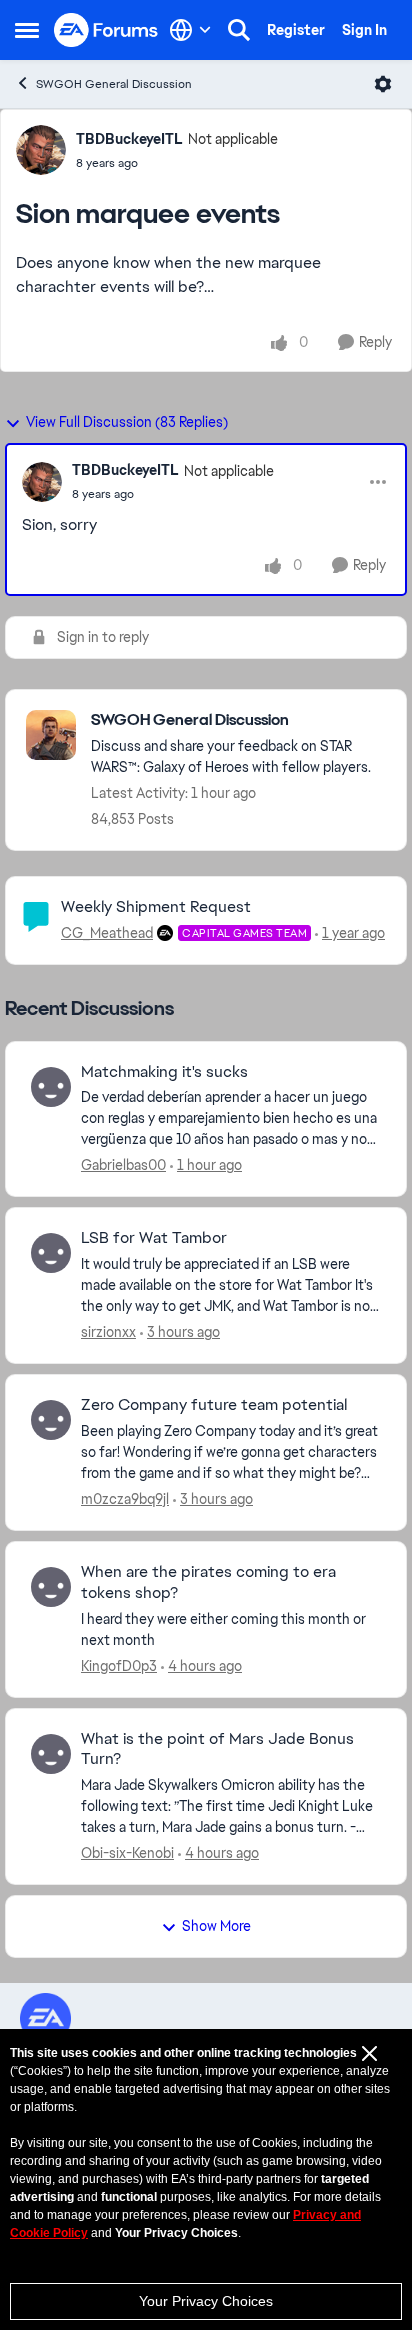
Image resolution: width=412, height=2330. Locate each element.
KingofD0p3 (119, 1666)
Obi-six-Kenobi (127, 1853)
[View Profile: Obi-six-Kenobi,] (51, 1754)
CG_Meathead (107, 933)
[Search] (239, 30)
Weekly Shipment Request (156, 906)
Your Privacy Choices (206, 2301)
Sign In (364, 30)
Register (296, 30)
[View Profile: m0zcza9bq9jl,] (51, 1420)
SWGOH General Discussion (114, 84)
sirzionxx (108, 1332)
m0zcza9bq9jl (125, 1499)
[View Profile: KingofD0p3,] (51, 1587)
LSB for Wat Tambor (154, 1238)
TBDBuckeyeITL (129, 139)
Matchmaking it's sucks (164, 1072)
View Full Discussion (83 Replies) (127, 422)
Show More (216, 1926)
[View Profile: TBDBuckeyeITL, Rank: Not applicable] (41, 150)
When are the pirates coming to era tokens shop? (208, 1582)
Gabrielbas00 (123, 1165)
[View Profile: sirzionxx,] (51, 1253)
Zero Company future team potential (214, 1405)
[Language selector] (190, 30)
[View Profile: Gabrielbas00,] (51, 1087)
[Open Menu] (383, 84)
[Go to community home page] (106, 30)
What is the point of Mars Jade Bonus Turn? (217, 1749)
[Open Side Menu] (27, 30)
